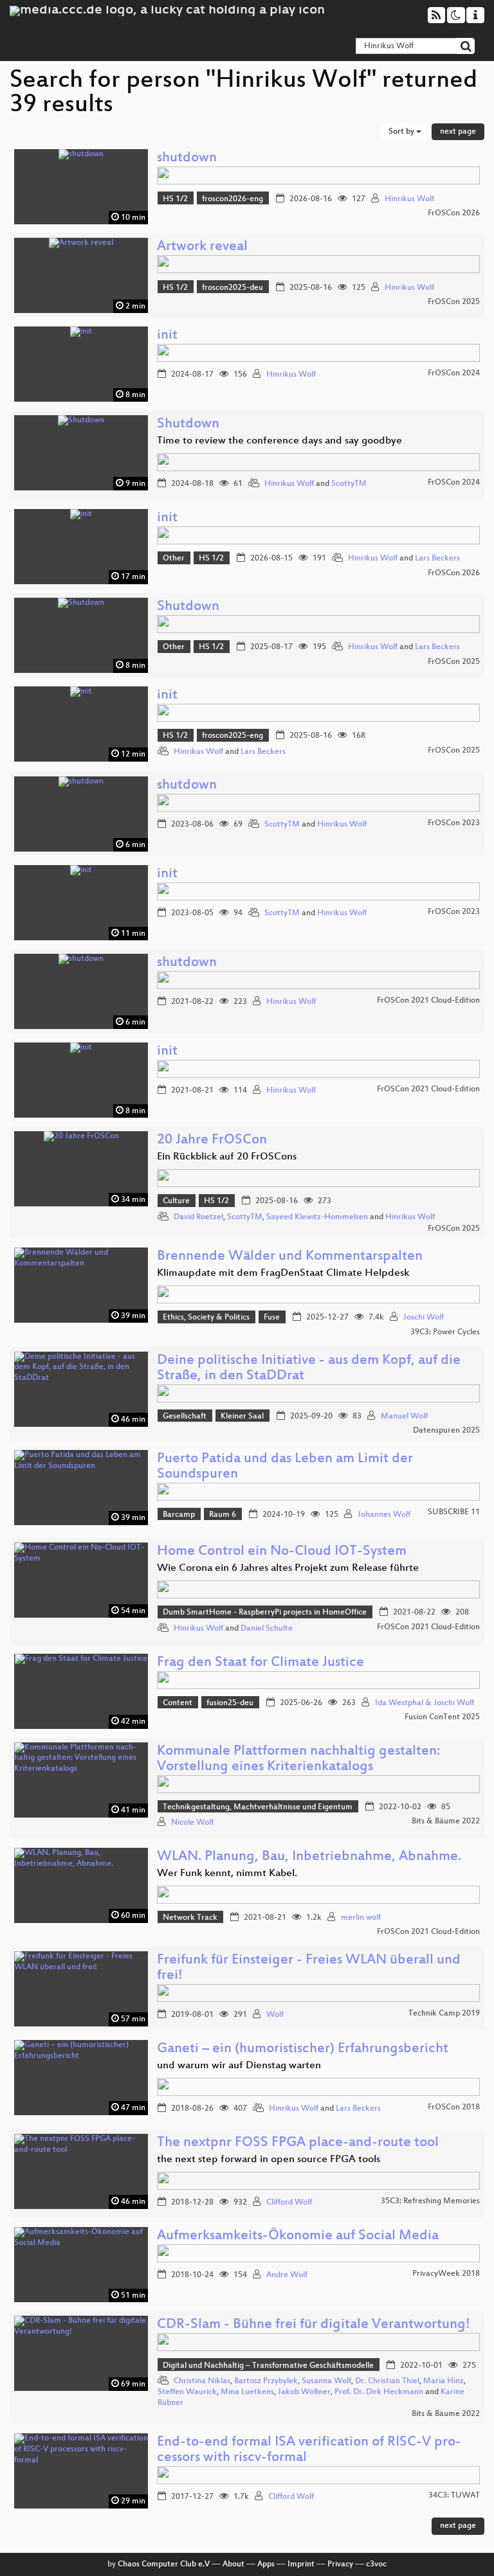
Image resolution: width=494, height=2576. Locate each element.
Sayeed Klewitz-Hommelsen (317, 1217)
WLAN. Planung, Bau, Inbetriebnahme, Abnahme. (309, 1857)
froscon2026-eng (233, 199)
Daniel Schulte (267, 1629)
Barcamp (179, 1515)
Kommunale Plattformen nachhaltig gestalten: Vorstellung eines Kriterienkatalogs (298, 1759)
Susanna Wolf (326, 2381)
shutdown (187, 158)
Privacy (340, 2564)
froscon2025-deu (233, 288)
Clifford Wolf (289, 2203)
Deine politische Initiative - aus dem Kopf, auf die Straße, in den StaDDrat (309, 1369)
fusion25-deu (230, 1703)
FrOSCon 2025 (454, 302)
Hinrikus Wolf (409, 199)
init (167, 336)
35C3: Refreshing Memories (430, 2201)
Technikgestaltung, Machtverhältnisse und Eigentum (258, 1807)
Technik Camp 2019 (444, 2014)
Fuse (272, 1318)
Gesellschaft (185, 1417)
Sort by (402, 132)
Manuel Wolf (404, 1417)
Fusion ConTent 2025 (442, 1717)
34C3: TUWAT (454, 2496)
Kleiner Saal (242, 1417)
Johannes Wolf (384, 1515)
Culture (176, 1201)
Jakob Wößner (304, 2392)
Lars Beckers (437, 559)
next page (458, 132)
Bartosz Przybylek (266, 2381)
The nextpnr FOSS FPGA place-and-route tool (298, 2143)
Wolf (275, 2015)
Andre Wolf (287, 2275)
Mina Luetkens (247, 2392)
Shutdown (188, 425)
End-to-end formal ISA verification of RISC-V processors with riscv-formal (309, 2450)
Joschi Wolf (424, 1318)
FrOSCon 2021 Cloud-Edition (428, 1001)
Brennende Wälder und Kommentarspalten (290, 1257)
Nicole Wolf (192, 1823)
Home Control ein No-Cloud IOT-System (282, 1552)
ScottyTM (349, 484)
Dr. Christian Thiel (387, 2381)
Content (178, 1703)
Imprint (301, 2564)
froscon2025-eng (233, 736)
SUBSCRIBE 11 (454, 1512)
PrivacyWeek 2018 (446, 2274)
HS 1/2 (175, 199)
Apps (266, 2564)
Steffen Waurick (187, 2392)
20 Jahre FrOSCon (212, 1140)
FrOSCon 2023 (454, 823)
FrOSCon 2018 (454, 2107)
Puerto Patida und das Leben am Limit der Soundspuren (285, 1467)
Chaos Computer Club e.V (164, 2564)
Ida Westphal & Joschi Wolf (425, 1703)
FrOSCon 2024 (454, 373)
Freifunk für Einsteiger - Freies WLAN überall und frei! (309, 1968)
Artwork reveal (202, 247)
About (233, 2564)
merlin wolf (361, 1918)
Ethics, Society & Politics (206, 1318)
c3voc (376, 2564)
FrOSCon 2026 (454, 213)
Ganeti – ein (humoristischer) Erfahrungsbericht (303, 2049)
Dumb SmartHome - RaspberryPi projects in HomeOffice (265, 1613)
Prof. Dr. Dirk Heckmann (379, 2392)
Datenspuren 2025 (446, 1431)
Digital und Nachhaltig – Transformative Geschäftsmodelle (268, 2366)
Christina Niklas (202, 2381)
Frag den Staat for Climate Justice (261, 1663)
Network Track (190, 1918)
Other (174, 559)
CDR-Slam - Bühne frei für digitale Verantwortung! (314, 2325)
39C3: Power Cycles (445, 1332)
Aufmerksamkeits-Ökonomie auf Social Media (298, 2236)
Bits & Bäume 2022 (446, 1821)
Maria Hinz (444, 2381)
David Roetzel (198, 1217)
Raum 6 (223, 1515)
